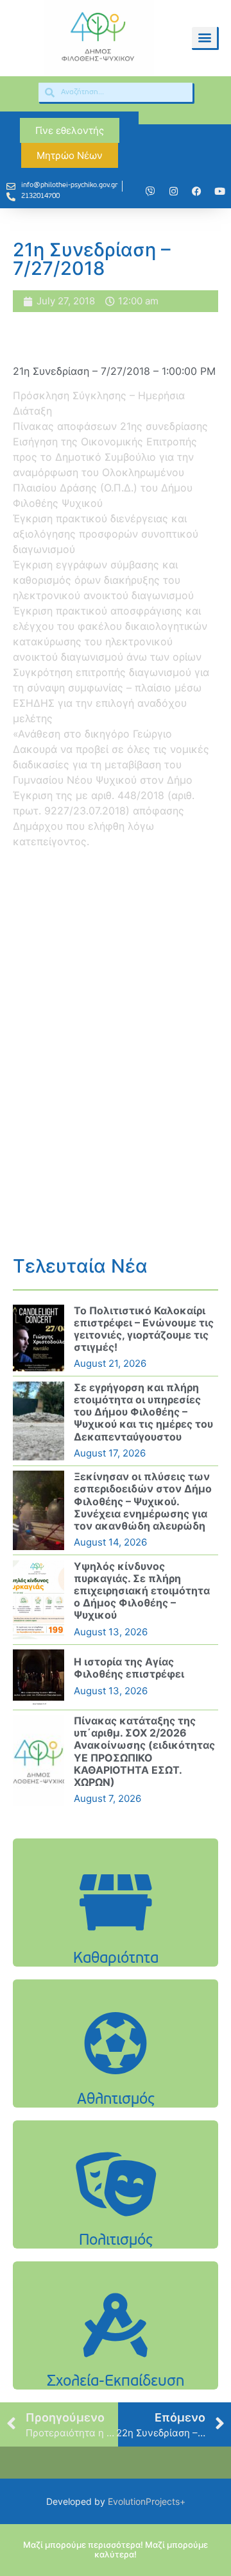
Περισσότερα (116, 1943)
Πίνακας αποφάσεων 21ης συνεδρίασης (110, 426)
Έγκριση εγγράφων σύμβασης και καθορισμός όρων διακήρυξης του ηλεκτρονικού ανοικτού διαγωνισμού (103, 580)
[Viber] (150, 191)
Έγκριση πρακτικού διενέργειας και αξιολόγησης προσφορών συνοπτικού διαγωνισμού (106, 534)
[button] (204, 37)
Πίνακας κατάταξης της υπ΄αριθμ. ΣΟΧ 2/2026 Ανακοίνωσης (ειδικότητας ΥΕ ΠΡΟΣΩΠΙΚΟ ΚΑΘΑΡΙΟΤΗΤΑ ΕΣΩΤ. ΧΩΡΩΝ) (144, 1751)
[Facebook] (196, 191)
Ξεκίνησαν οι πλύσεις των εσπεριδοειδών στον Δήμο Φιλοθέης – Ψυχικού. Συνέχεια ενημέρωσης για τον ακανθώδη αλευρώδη (143, 1501)
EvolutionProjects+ (147, 2501)
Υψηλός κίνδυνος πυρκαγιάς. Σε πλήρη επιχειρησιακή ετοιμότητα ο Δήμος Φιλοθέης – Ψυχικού (142, 1591)
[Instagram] (173, 191)
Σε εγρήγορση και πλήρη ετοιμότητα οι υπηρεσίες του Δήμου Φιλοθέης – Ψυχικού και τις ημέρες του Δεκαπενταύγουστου (143, 1412)
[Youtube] (219, 191)
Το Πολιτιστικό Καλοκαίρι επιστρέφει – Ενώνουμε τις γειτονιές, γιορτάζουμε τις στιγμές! (144, 1329)
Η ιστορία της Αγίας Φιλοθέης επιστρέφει (129, 1668)
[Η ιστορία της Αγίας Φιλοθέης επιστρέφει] (38, 1677)
